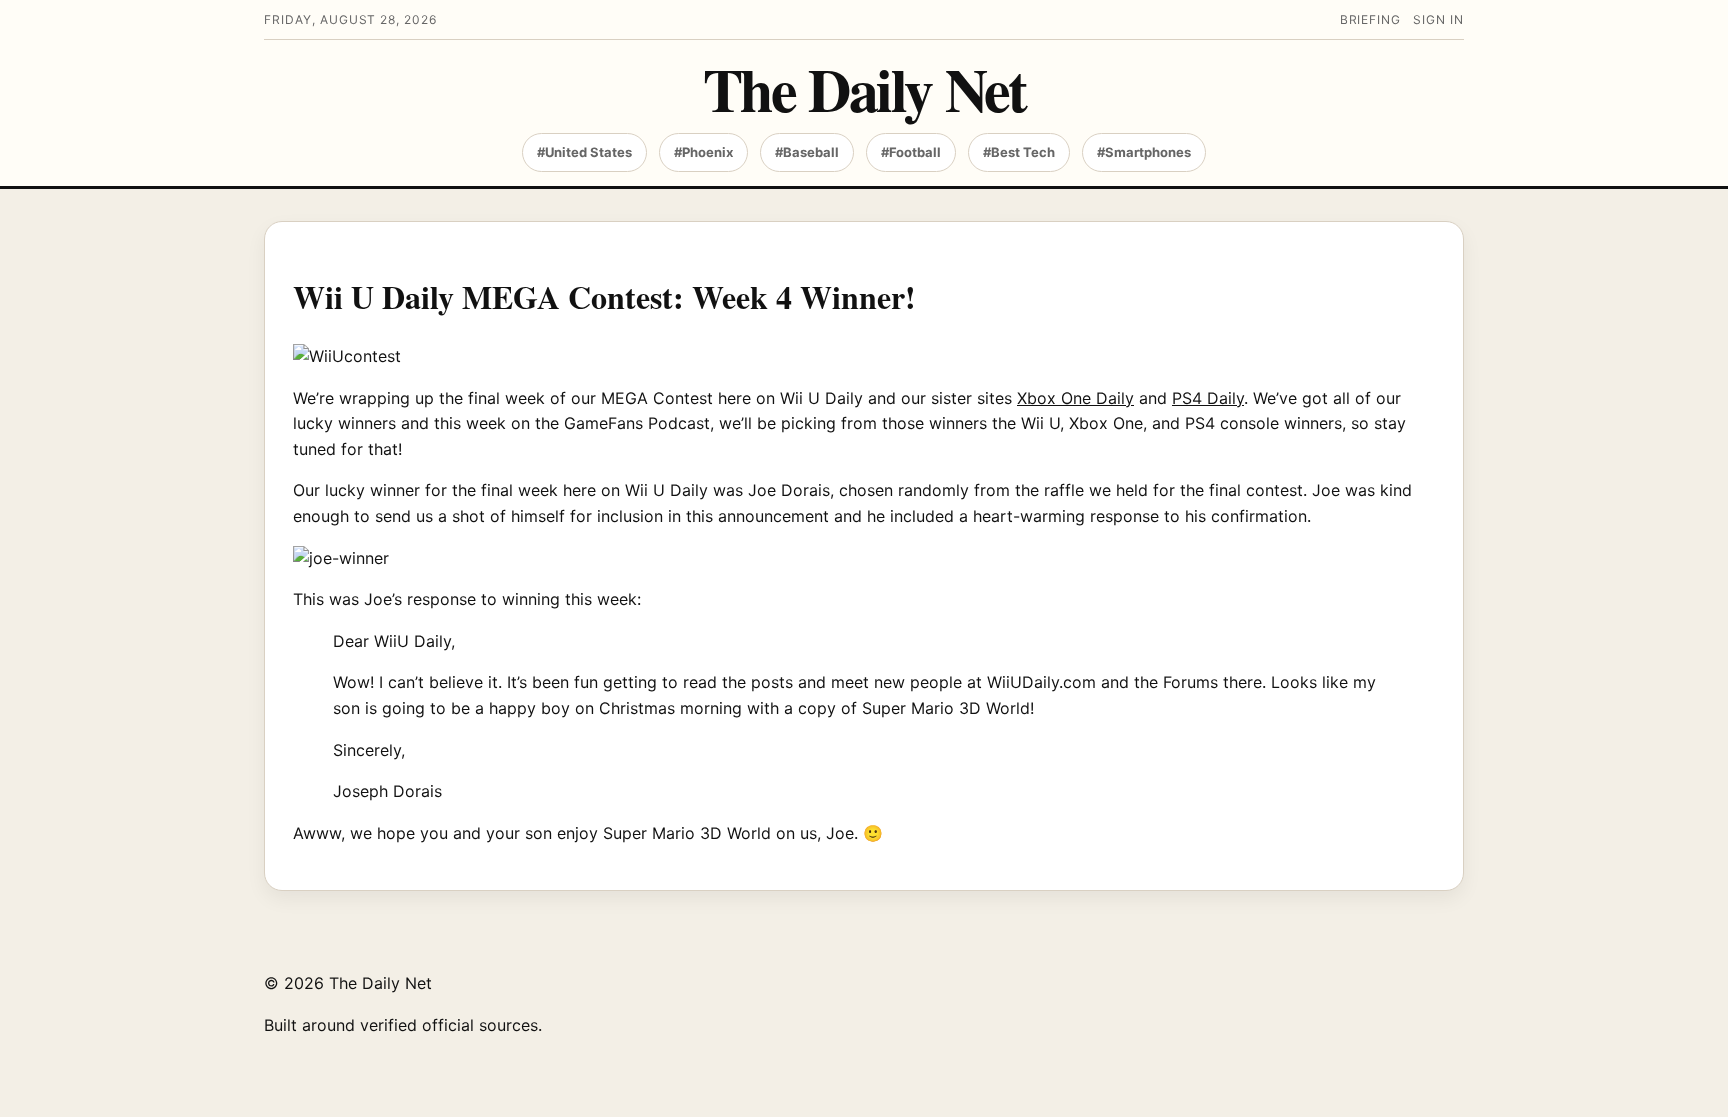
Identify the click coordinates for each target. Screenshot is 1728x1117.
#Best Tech (1019, 152)
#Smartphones (1144, 152)
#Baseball (807, 152)
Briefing (1371, 19)
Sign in (1438, 19)
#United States (584, 152)
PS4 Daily (1208, 398)
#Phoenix (703, 152)
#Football (911, 152)
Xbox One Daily (1075, 398)
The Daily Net (864, 88)
